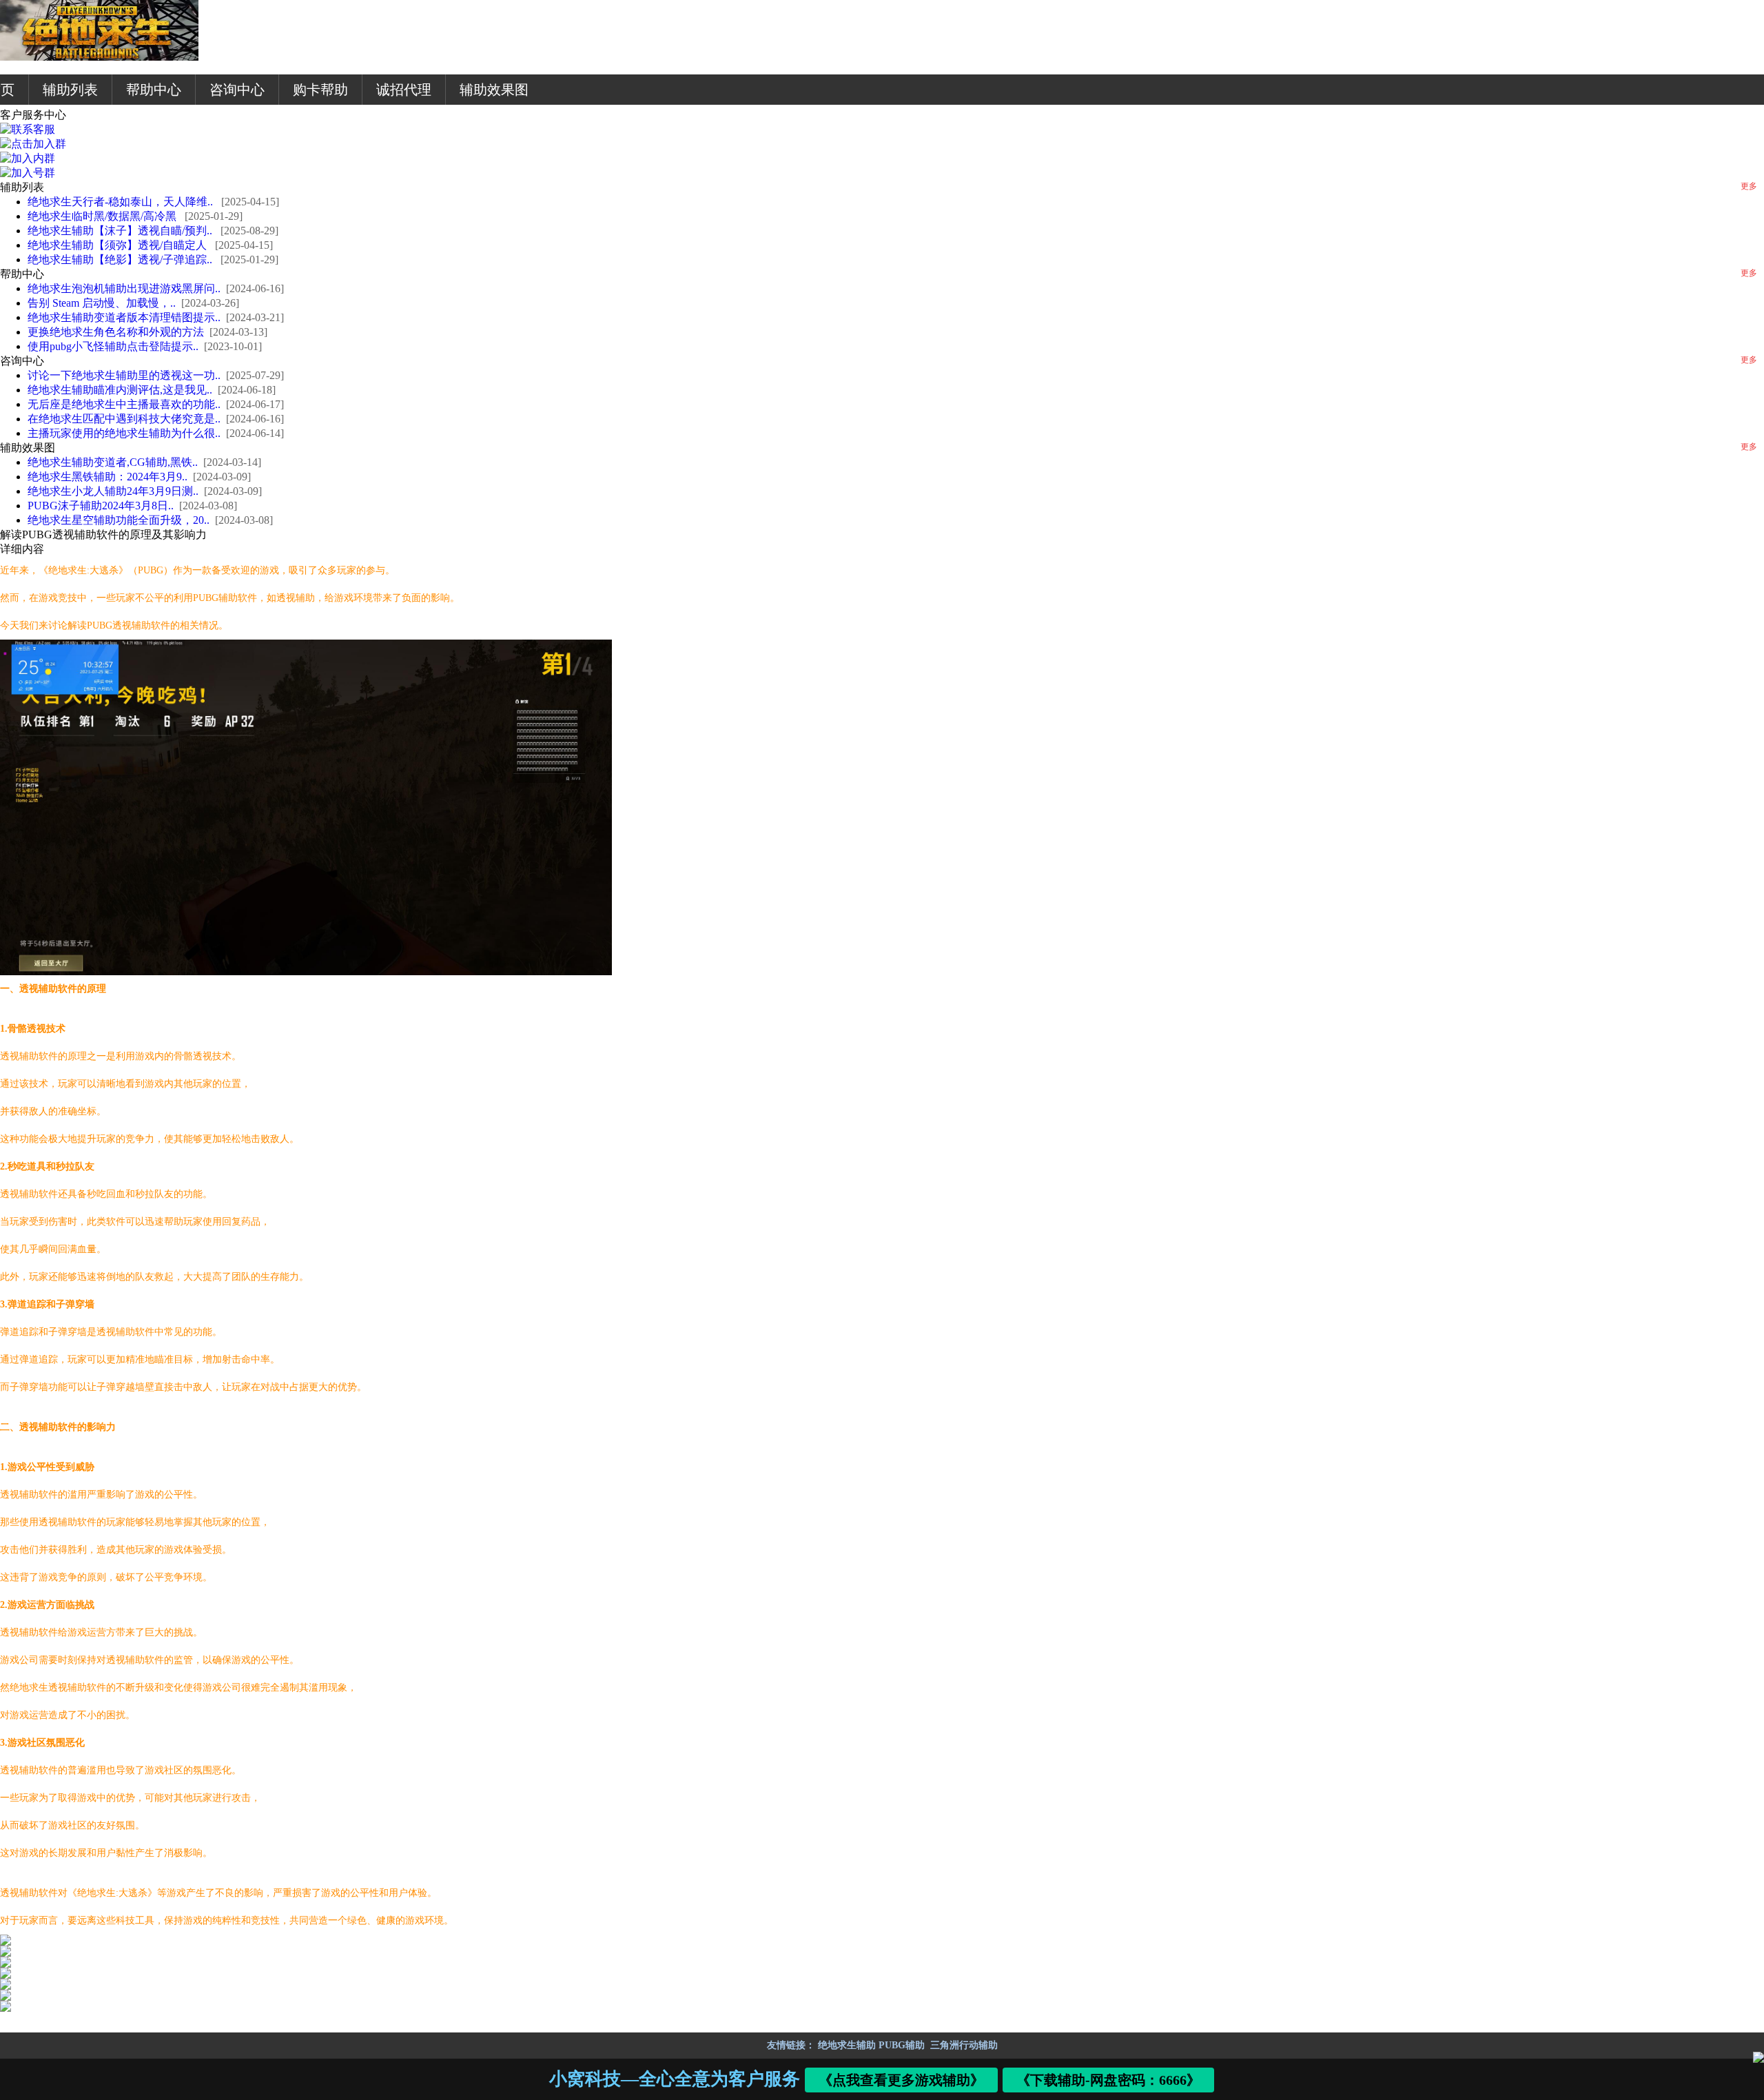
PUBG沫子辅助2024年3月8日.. (101, 506)
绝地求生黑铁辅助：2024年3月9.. (107, 477)
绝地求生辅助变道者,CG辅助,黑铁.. (113, 462)
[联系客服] (28, 129)
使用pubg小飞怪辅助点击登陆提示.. (113, 346)
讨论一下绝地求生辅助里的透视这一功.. (124, 375)
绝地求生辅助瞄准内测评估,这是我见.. (120, 390)
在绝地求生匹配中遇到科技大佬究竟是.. (124, 419)
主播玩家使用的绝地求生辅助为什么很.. (124, 433)
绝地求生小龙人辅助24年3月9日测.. (113, 491)
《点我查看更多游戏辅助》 (902, 2080)
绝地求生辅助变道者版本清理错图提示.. (124, 317)
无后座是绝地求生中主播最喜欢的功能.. (124, 404)
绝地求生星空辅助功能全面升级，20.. (119, 520)
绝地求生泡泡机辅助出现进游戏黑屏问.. (124, 288)
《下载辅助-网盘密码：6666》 (1109, 2080)
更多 (1749, 186)
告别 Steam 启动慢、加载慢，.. (102, 303)
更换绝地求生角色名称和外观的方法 (116, 332)
